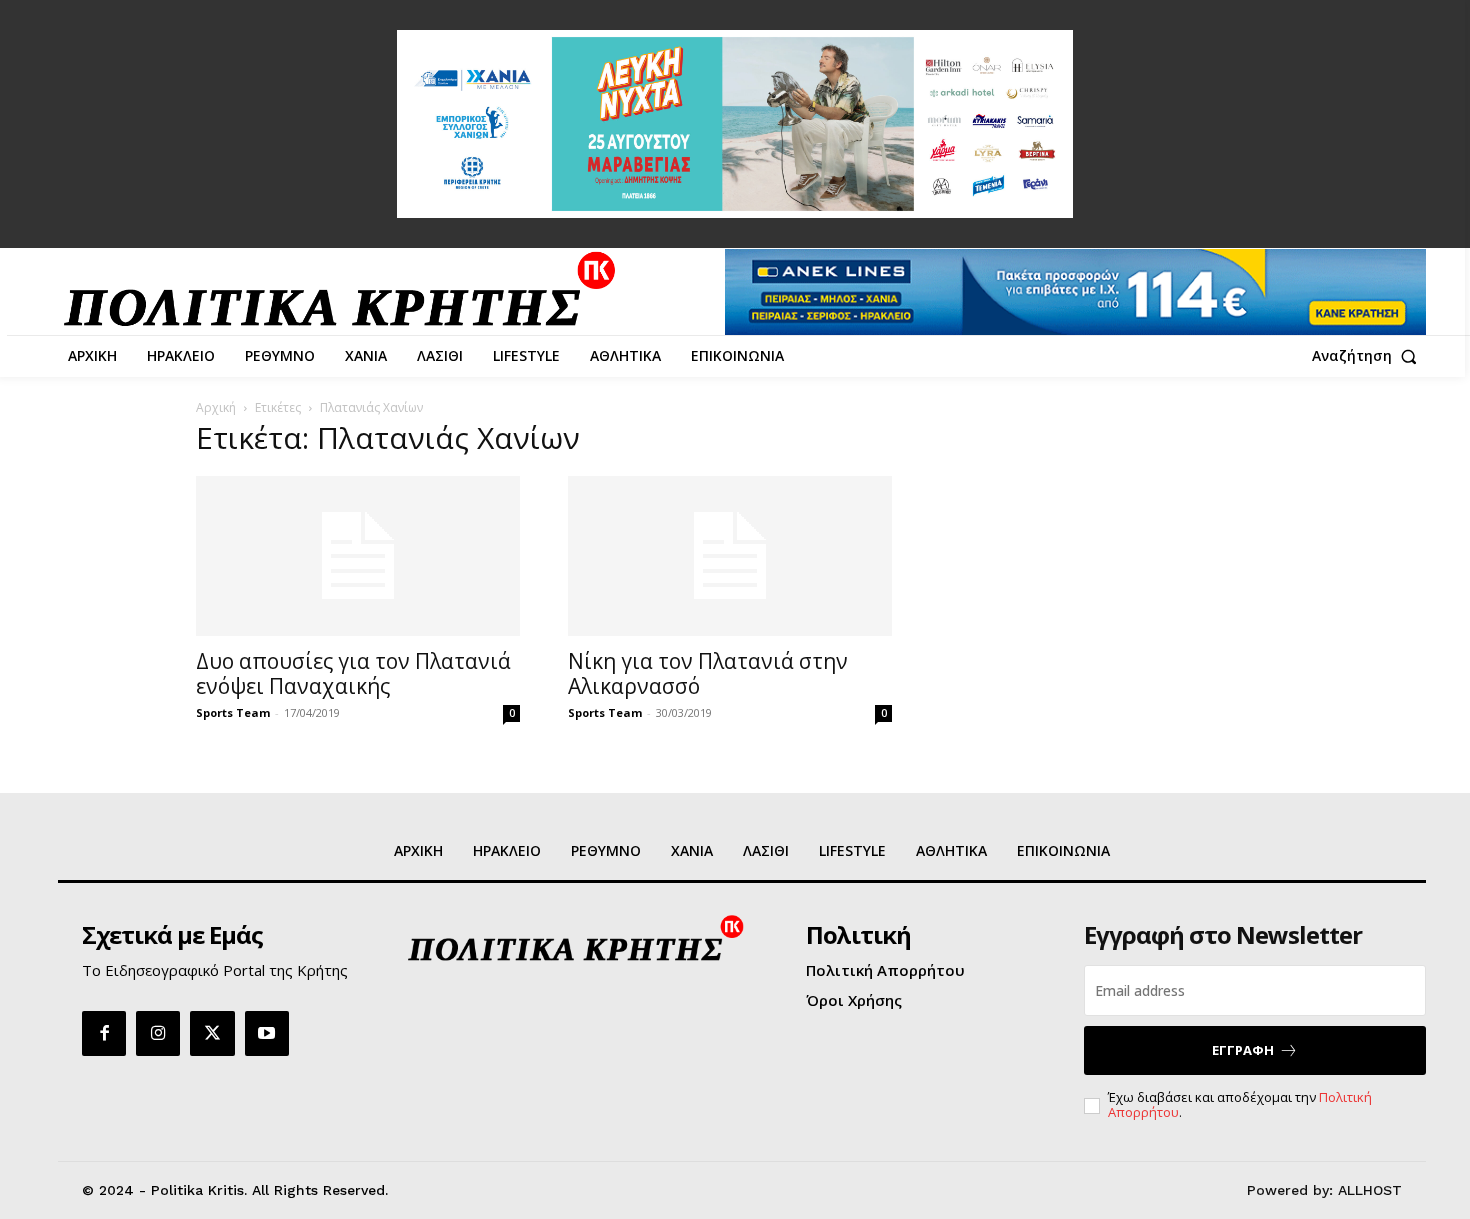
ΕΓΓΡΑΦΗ (1243, 1050)
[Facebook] (104, 1033)
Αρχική (216, 407)
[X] (212, 1033)
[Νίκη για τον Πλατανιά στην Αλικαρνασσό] (730, 556)
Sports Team (233, 712)
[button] (1369, 356)
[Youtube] (267, 1033)
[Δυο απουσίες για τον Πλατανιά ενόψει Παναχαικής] (358, 556)
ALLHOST (1370, 1190)
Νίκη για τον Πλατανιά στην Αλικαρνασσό (708, 673)
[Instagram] (158, 1033)
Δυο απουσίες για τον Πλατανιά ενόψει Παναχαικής (353, 673)
